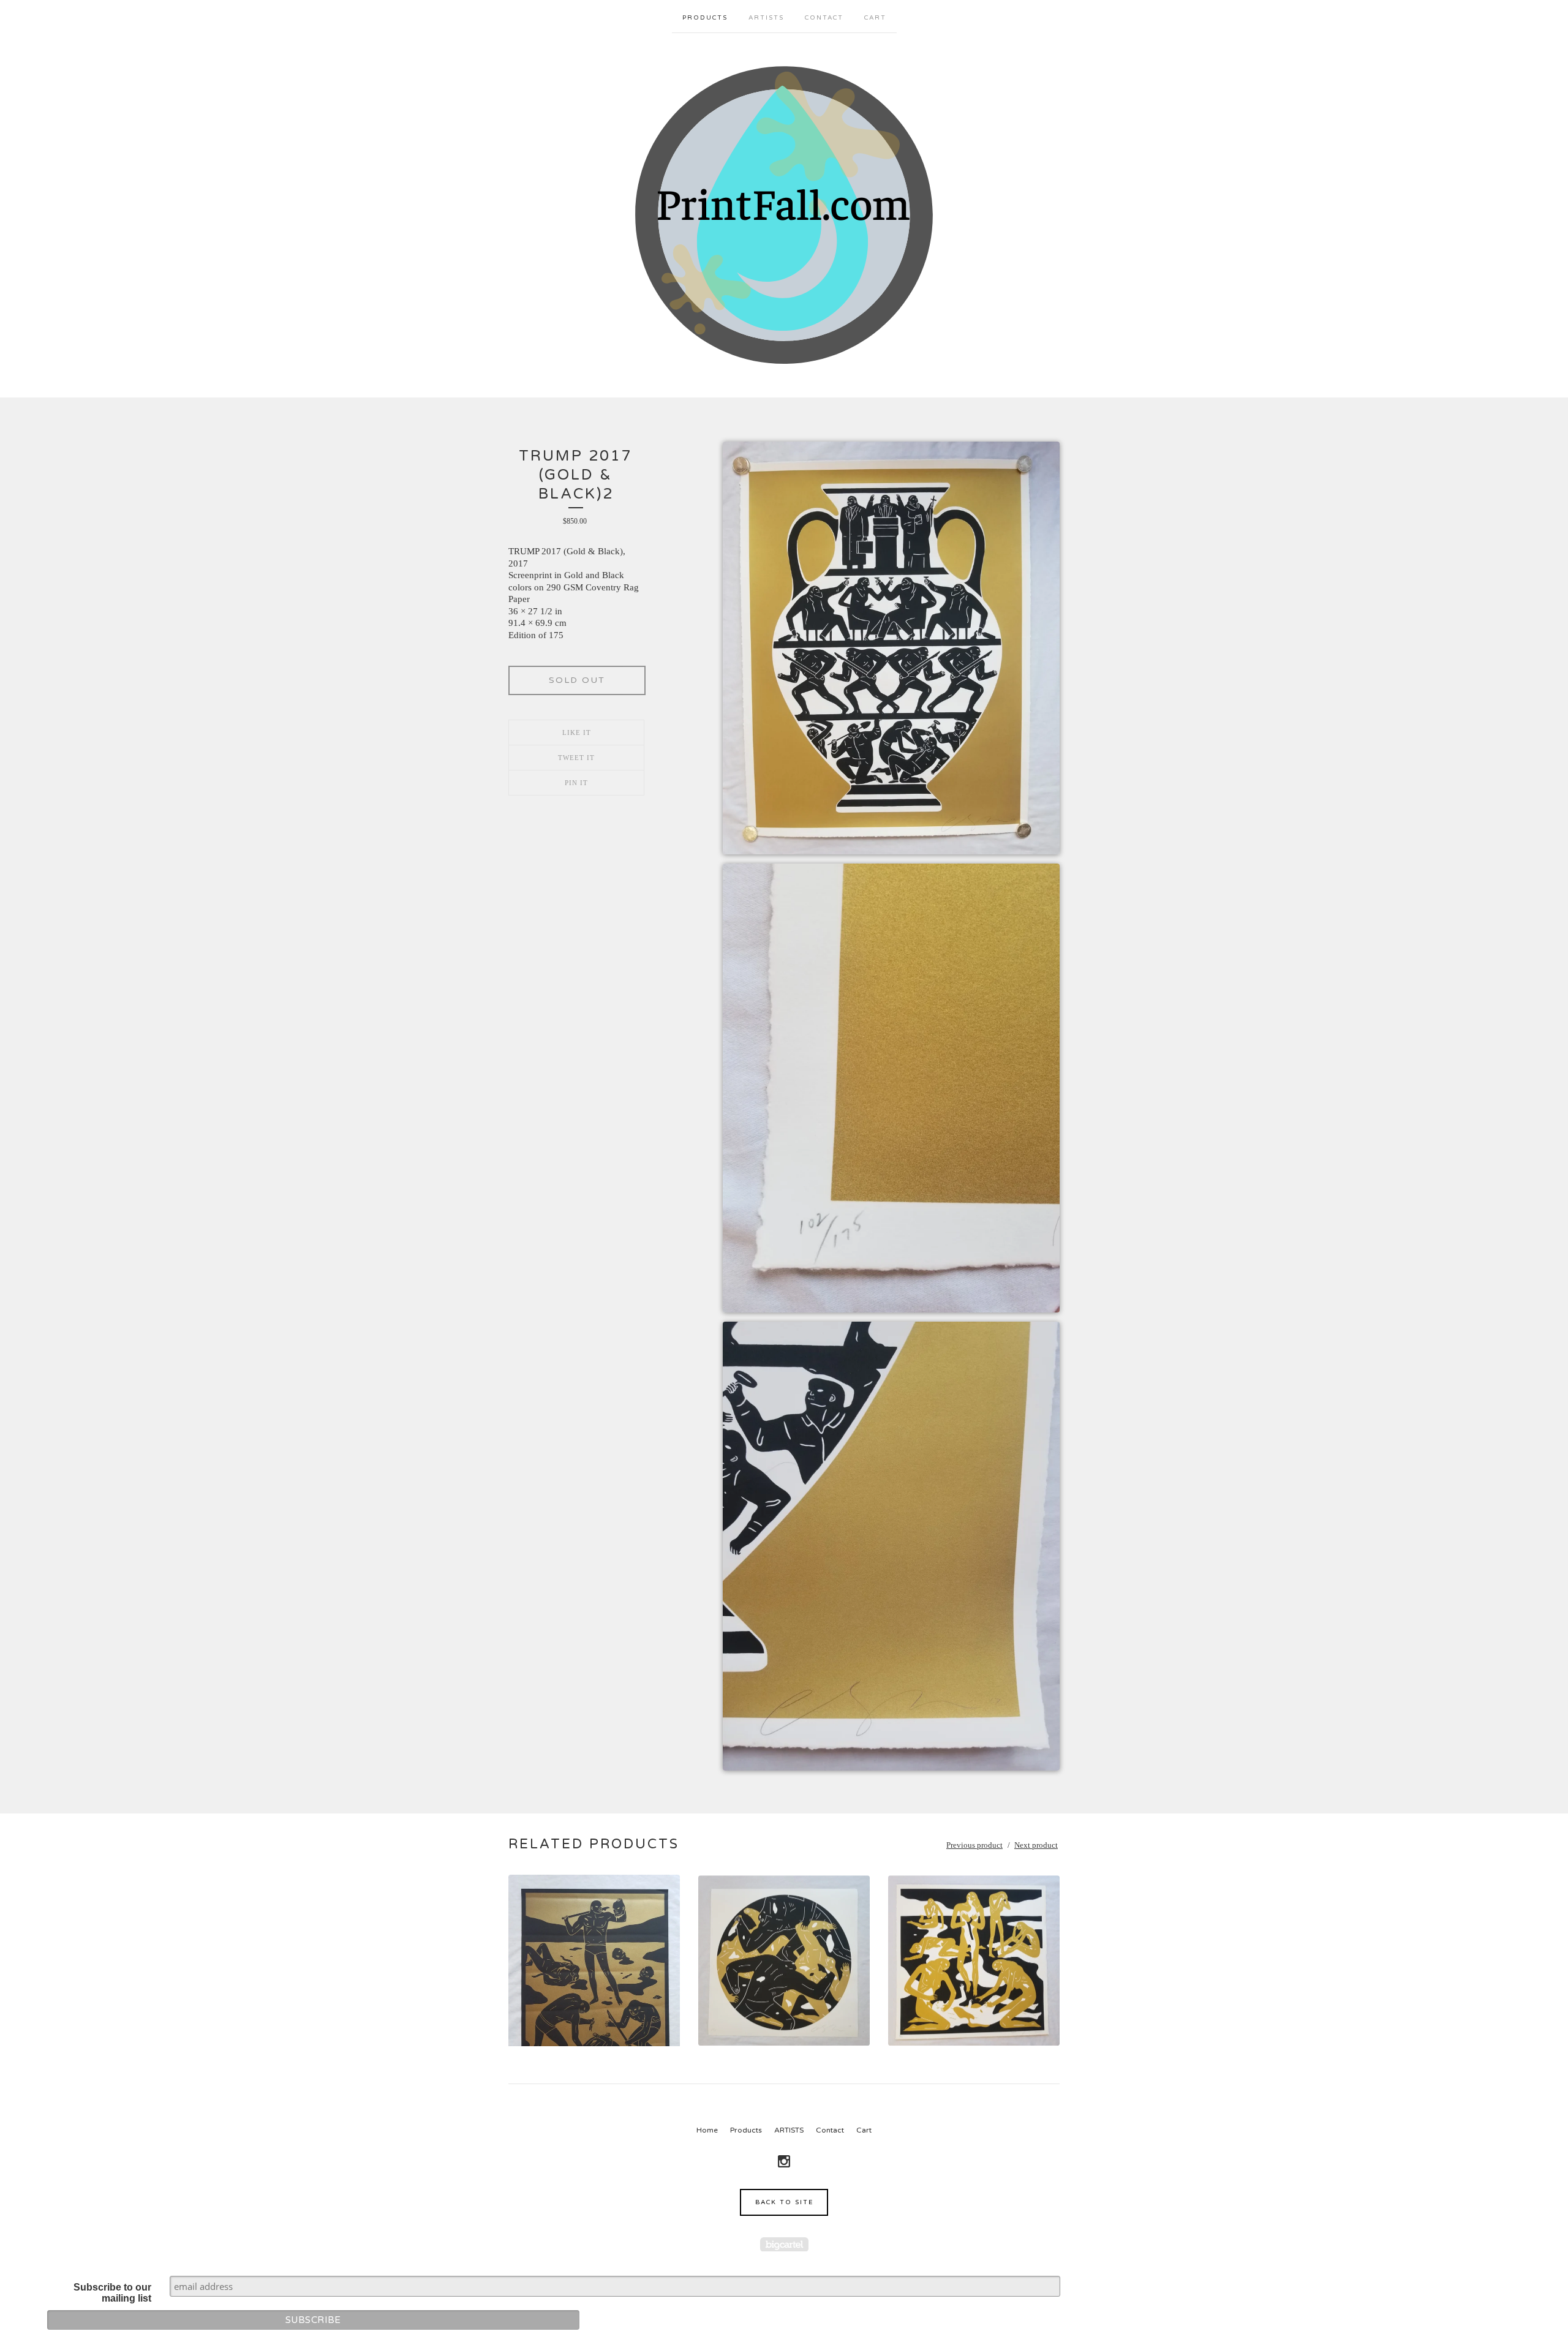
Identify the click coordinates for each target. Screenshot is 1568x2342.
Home (707, 2130)
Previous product (974, 1845)
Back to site (784, 2202)
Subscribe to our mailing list (112, 2293)
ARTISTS (766, 18)
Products (705, 18)
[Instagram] (784, 2161)
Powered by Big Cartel (784, 2244)
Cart (875, 18)
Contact (824, 18)
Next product (1036, 1845)
